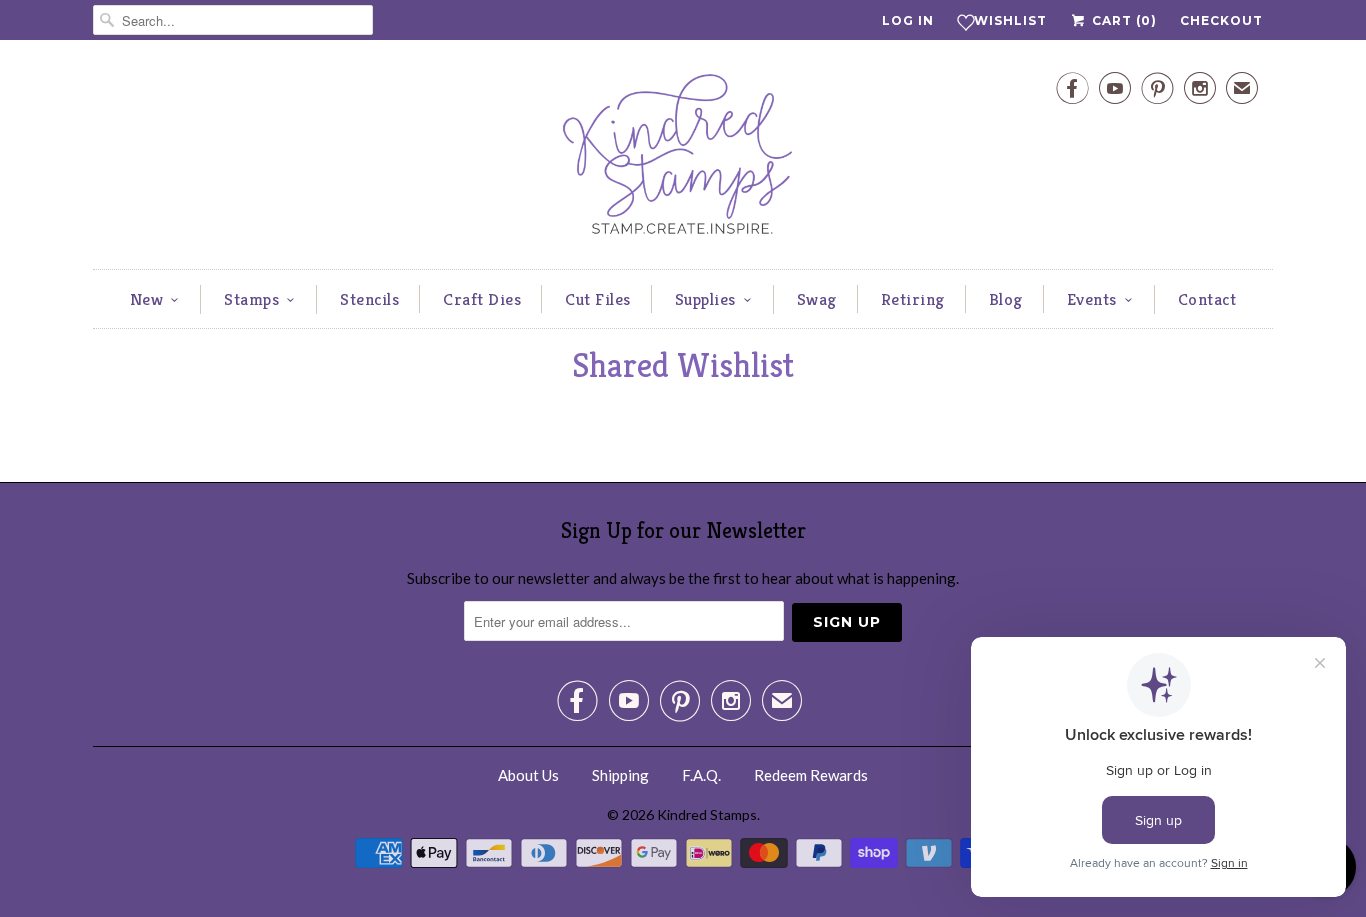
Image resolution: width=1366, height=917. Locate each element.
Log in (908, 20)
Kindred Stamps (707, 814)
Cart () (1122, 20)
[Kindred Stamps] (683, 159)
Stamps (251, 299)
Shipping (620, 775)
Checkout (1221, 20)
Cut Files (598, 299)
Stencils (369, 299)
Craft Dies (482, 299)
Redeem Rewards (811, 775)
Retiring (913, 299)
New (147, 299)
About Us (528, 775)
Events (1092, 299)
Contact (1207, 299)
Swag (817, 299)
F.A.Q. (701, 775)
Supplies (705, 299)
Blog (1006, 299)
